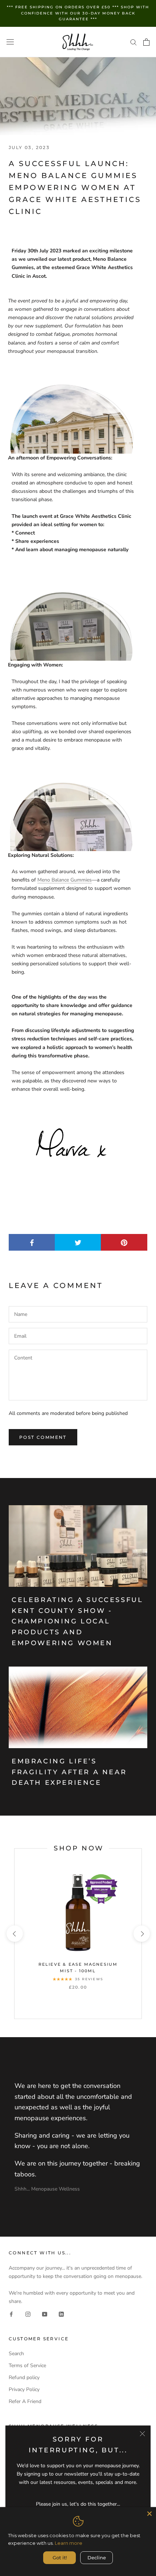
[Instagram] (28, 2314)
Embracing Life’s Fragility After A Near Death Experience (69, 1772)
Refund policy (24, 2377)
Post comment (43, 1437)
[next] (141, 1934)
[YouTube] (45, 2314)
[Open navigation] (10, 42)
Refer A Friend (25, 2401)
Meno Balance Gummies (65, 880)
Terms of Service (27, 2366)
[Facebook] (11, 2314)
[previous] (14, 1934)
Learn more (69, 2543)
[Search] (134, 42)
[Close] (142, 2434)
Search (16, 2354)
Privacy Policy (24, 2389)
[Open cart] (146, 42)
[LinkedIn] (61, 2314)
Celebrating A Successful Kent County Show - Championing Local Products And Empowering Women (77, 1621)
